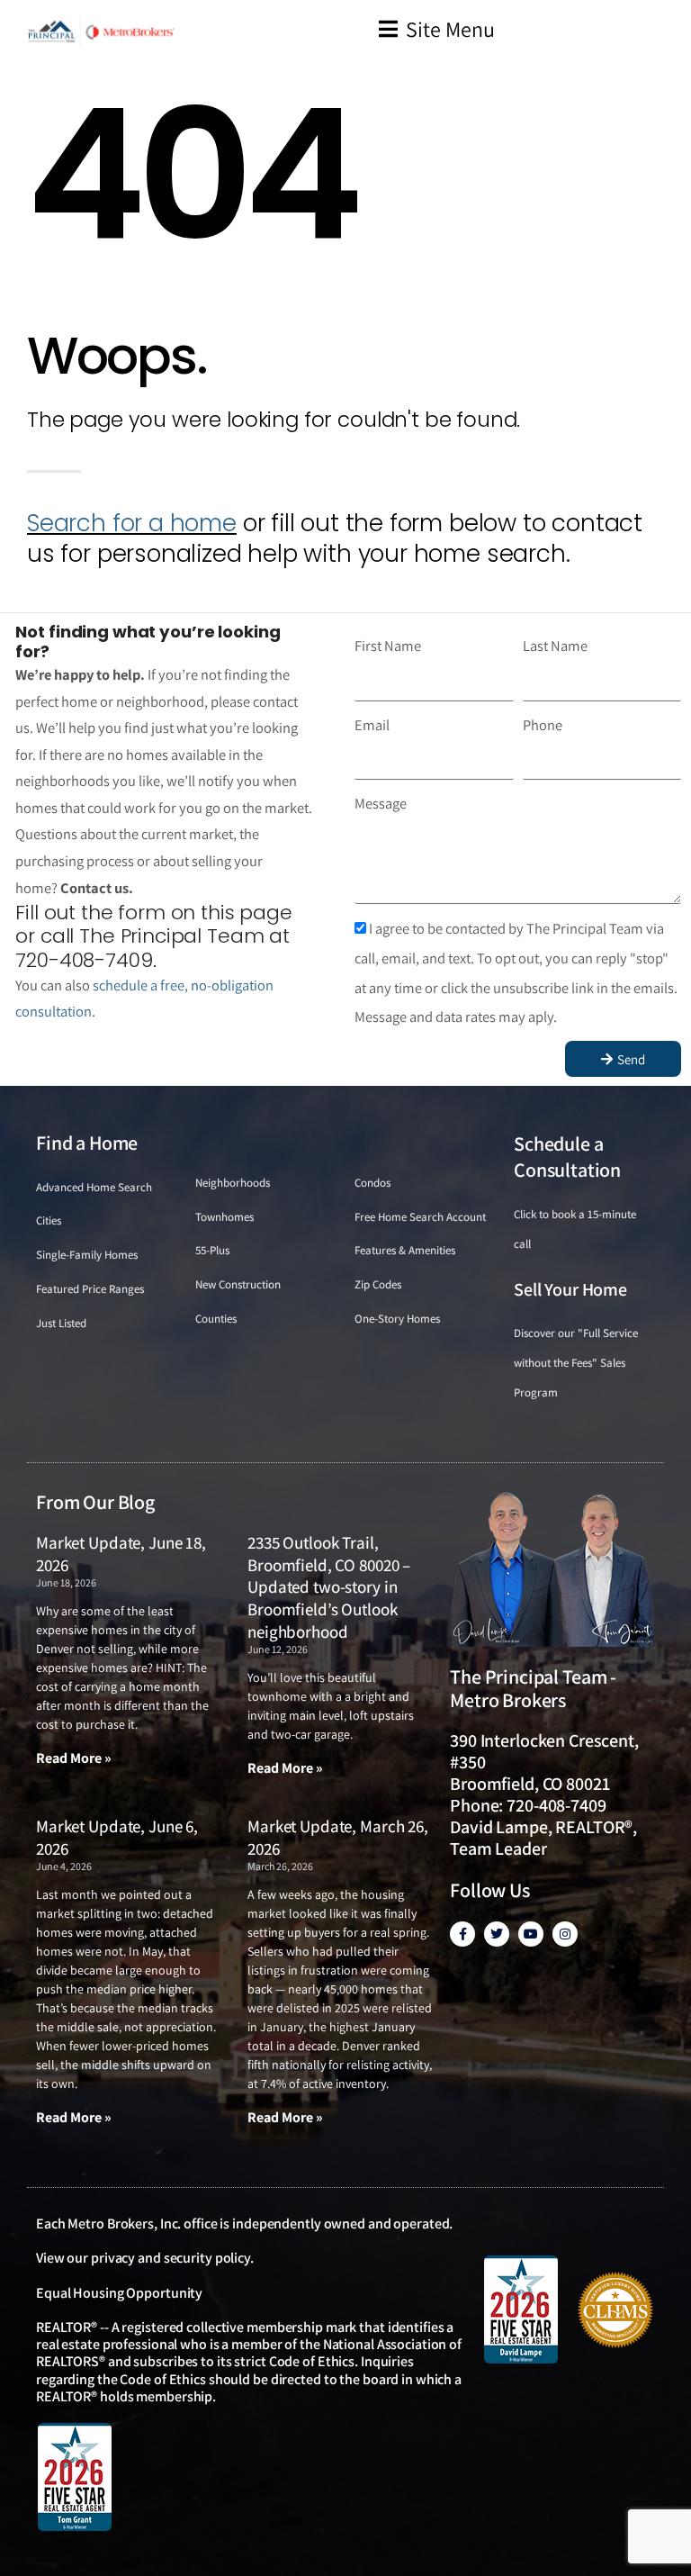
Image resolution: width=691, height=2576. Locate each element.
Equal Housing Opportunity (119, 2293)
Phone (543, 725)
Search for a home (132, 523)
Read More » (74, 1758)
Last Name (555, 646)
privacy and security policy (171, 2258)
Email (372, 725)
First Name (388, 646)
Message (381, 803)
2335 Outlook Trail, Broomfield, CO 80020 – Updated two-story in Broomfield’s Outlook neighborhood (329, 1587)
